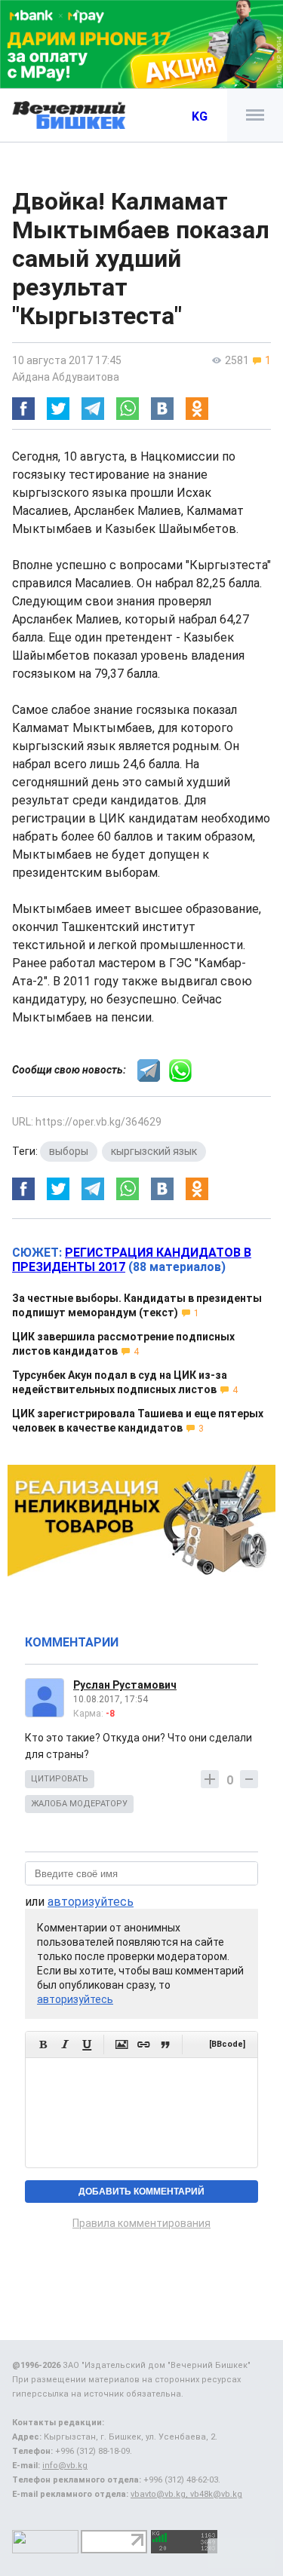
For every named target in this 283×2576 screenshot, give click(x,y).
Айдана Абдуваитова (66, 377)
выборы (69, 1151)
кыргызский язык (154, 1151)
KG (200, 116)
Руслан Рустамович (125, 1685)
